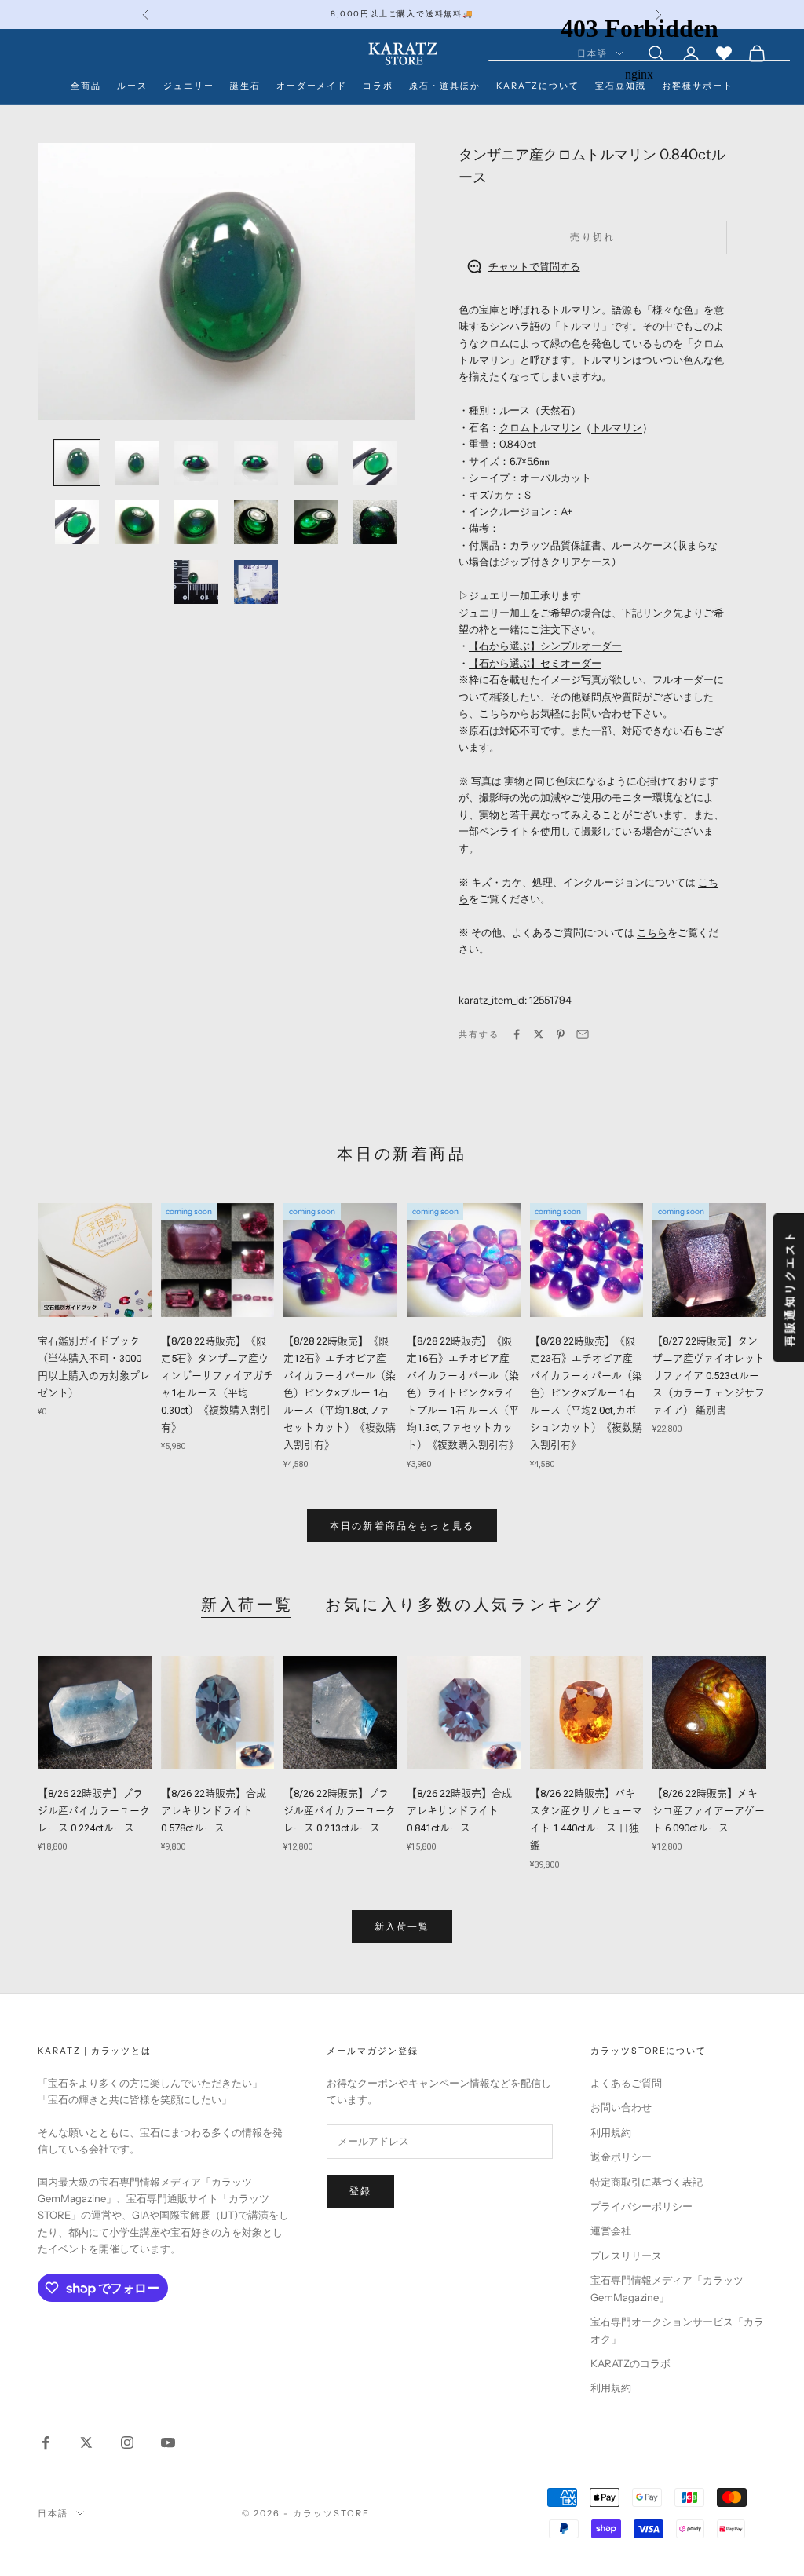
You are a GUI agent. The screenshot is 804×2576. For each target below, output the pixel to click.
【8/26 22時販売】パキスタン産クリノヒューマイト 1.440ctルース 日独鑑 (586, 1819)
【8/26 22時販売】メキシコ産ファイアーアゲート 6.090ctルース (709, 1811)
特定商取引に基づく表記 (647, 2182)
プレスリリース (626, 2256)
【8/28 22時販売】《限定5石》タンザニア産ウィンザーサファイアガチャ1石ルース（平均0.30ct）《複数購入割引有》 (217, 1384)
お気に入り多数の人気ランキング (464, 1605)
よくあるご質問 (626, 2083)
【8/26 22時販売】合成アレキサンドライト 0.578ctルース (214, 1811)
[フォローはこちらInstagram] (127, 2442)
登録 (360, 2191)
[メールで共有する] (583, 1034)
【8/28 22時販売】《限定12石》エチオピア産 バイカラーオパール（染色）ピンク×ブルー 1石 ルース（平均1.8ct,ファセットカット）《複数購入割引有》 (340, 1393)
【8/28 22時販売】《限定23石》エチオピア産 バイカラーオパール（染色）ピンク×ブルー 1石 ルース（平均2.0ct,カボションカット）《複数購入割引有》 (586, 1393)
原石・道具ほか (445, 86)
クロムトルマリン (540, 427)
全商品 (86, 86)
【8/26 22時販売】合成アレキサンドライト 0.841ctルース (459, 1811)
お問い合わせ (621, 2107)
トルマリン (617, 427)
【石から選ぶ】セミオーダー (535, 663)
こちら (652, 932)
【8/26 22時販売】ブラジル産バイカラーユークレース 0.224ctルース (94, 1811)
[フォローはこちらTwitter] (86, 2442)
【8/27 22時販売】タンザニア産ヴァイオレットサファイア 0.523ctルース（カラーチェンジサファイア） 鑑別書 (709, 1376)
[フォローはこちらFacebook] (46, 2442)
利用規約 (611, 2132)
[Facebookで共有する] (517, 1034)
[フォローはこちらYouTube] (168, 2442)
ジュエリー (189, 86)
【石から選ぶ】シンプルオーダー (545, 646)
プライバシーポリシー (641, 2206)
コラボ (378, 86)
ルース (132, 86)
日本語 (53, 2513)
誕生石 (245, 86)
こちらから (504, 713)
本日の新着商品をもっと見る (402, 1526)
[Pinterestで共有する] (561, 1034)
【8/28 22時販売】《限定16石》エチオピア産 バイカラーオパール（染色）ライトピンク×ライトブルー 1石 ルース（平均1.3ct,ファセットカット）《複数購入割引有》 (464, 1393)
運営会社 (611, 2230)
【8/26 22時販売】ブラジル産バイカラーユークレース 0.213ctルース (340, 1811)
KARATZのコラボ (630, 2363)
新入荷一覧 (247, 1605)
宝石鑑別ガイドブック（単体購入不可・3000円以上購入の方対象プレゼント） (94, 1367)
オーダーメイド (312, 86)
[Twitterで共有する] (539, 1034)
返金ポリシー (621, 2157)
